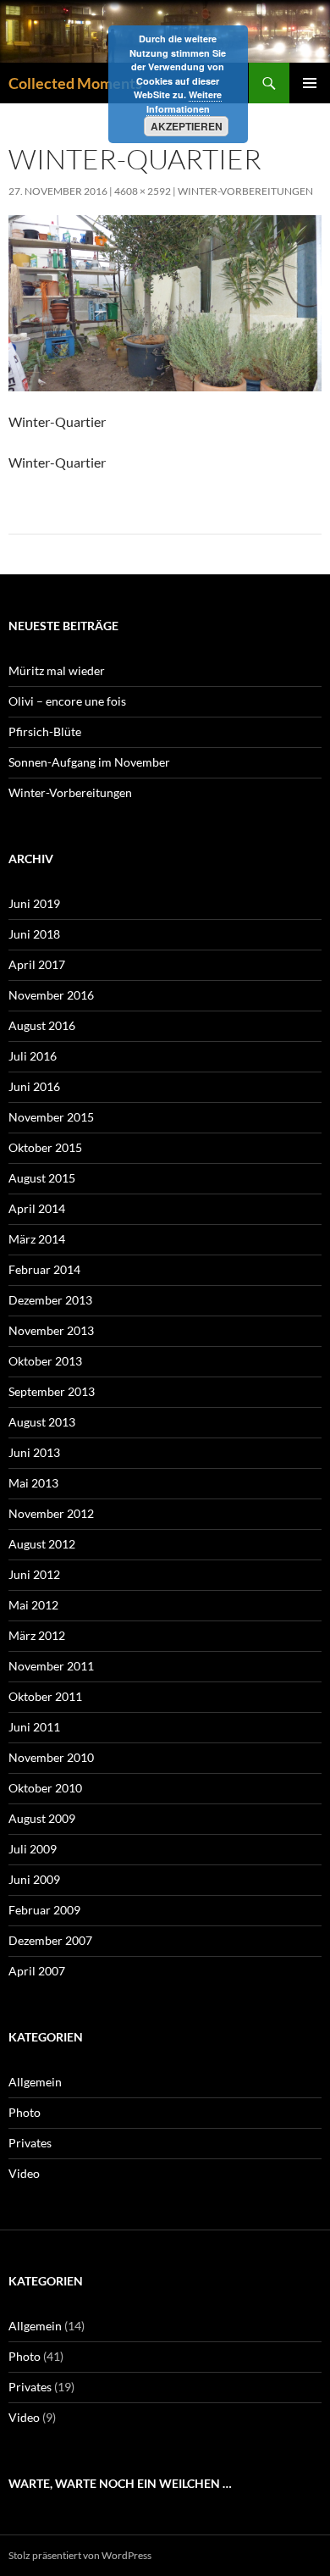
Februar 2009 (44, 1910)
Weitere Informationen (184, 102)
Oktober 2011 (45, 1696)
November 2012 (51, 1513)
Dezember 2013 (50, 1300)
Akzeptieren (187, 126)
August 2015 (42, 1178)
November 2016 (51, 995)
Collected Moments (75, 83)
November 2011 (51, 1666)
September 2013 (52, 1391)
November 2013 (51, 1330)
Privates (30, 2143)
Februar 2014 (44, 1269)
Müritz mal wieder (57, 670)
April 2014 (37, 1208)
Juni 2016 (34, 1086)
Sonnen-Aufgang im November (89, 762)
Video (24, 2173)
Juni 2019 (34, 903)
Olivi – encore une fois (67, 701)
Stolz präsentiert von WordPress (80, 2555)
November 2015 (51, 1117)
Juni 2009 (34, 1879)
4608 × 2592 (143, 191)
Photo (25, 2112)
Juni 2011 (34, 1727)
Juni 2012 (34, 1574)
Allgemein (35, 2082)
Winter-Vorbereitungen (245, 191)
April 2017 (37, 964)
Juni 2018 (34, 934)
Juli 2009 (33, 1849)
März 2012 (37, 1635)
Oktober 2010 (45, 1788)
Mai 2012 (33, 1605)
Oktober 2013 (45, 1361)
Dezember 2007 (50, 1940)
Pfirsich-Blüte (45, 731)
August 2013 (42, 1422)
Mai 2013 (33, 1483)
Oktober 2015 (45, 1147)
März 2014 (37, 1239)
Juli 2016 (33, 1056)
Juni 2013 (34, 1452)
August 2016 (42, 1025)
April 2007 (37, 1971)
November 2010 (51, 1757)
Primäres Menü (310, 83)
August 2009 (42, 1818)
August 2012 (42, 1544)
